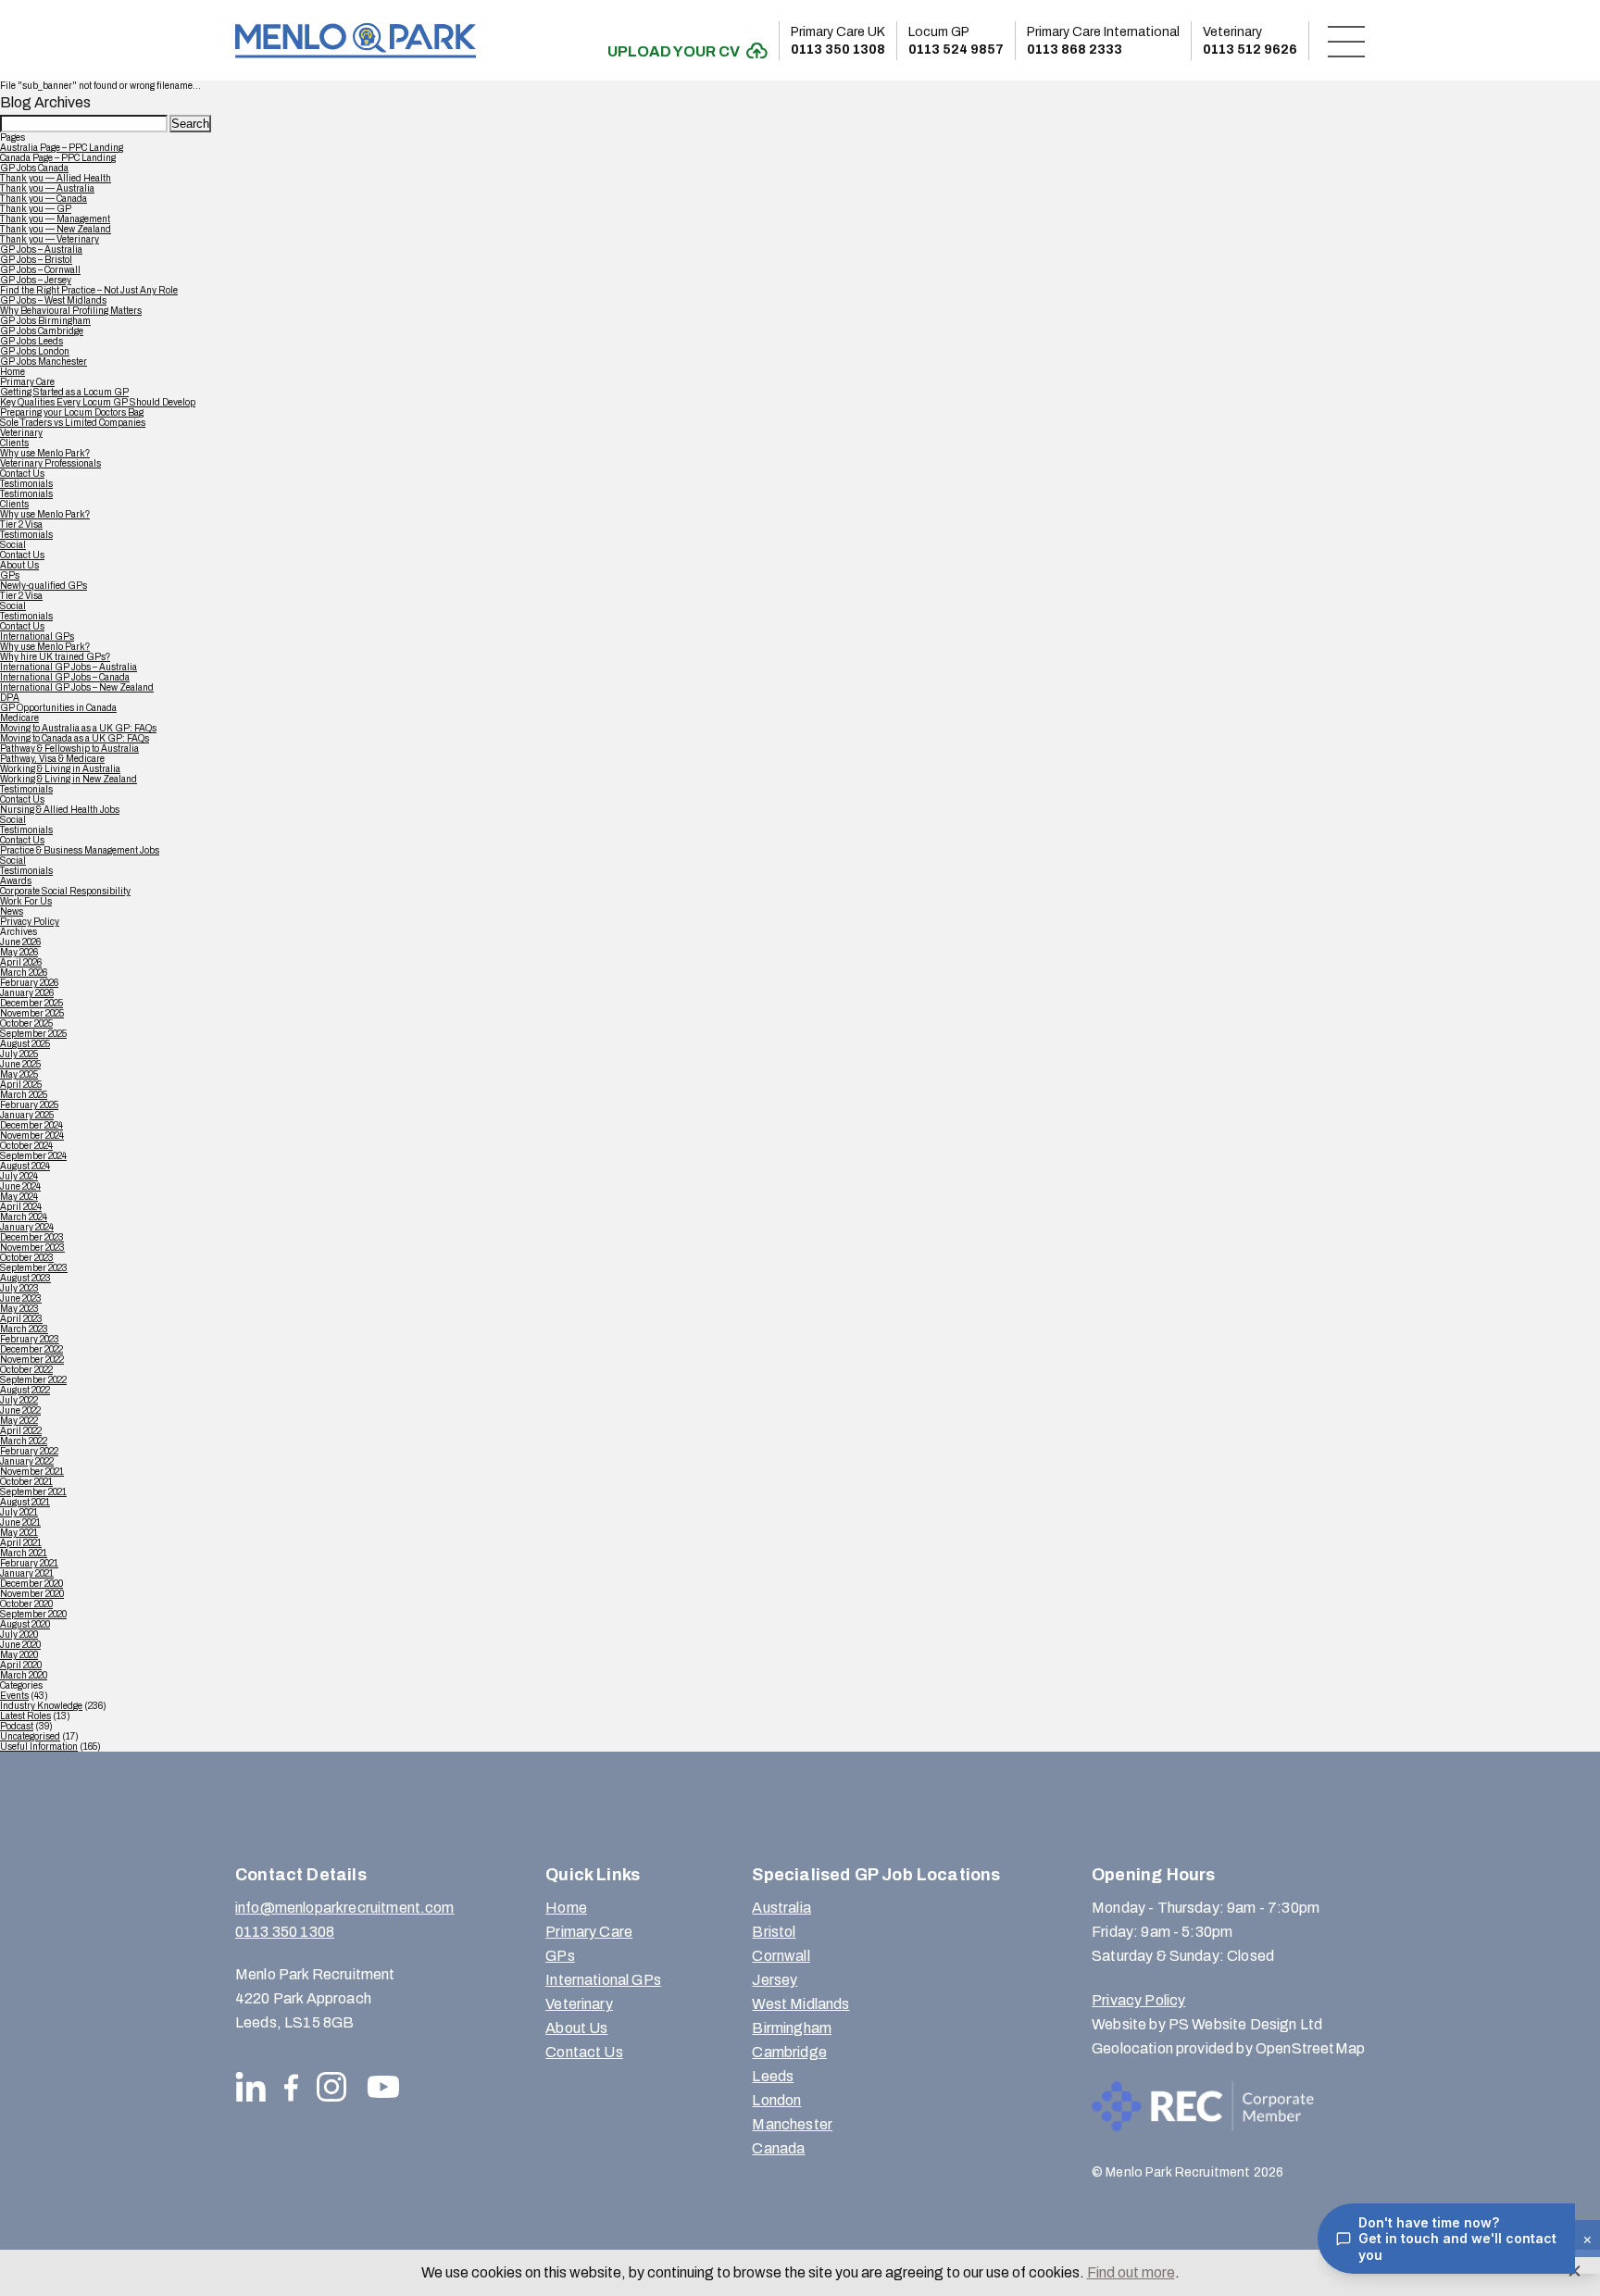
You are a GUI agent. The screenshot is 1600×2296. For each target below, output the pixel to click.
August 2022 (25, 1390)
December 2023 (32, 1237)
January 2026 (27, 993)
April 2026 (21, 962)
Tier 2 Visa (21, 524)
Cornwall (781, 1956)
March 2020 (24, 1675)
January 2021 (27, 1573)
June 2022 (20, 1410)
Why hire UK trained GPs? (55, 657)
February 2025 (29, 1105)
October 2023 (27, 1258)
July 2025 (19, 1054)
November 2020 (32, 1594)
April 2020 (21, 1665)
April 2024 (21, 1207)
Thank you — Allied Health (56, 178)
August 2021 (25, 1502)
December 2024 (31, 1125)
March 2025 (24, 1095)
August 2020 (25, 1624)
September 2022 (33, 1380)
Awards (16, 881)
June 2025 (20, 1064)
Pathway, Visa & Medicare (52, 759)
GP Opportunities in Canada (58, 708)
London (776, 2100)
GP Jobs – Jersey (36, 280)
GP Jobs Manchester (44, 362)
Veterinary (21, 433)
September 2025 (33, 1034)
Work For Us (26, 901)
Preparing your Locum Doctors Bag (72, 412)
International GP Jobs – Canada (65, 677)
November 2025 (32, 1013)
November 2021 (32, 1472)
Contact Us (22, 474)
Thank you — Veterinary (50, 239)
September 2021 (33, 1492)
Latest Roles (25, 1716)
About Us (19, 565)
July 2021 (19, 1512)
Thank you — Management (55, 219)
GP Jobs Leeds (31, 341)
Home (12, 372)
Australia (781, 1908)
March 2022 (24, 1441)
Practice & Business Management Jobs (80, 850)
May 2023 (19, 1309)
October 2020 (26, 1604)
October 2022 (26, 1370)
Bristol (774, 1932)
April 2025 (21, 1085)
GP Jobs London (35, 351)
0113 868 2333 (1103, 41)
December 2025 (31, 1003)
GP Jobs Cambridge (42, 331)
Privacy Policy (30, 922)
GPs (10, 575)
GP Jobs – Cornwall (40, 270)
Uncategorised (30, 1736)
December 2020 (31, 1584)
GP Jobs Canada (34, 168)
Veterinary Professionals (50, 463)
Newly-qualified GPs (44, 586)
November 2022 (32, 1360)
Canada (778, 2148)
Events (14, 1696)
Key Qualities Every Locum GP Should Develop (98, 402)
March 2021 (24, 1553)
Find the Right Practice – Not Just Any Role (89, 290)
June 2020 (20, 1645)
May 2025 (19, 1074)
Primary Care (27, 382)
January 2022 (27, 1461)
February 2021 (29, 1563)
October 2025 (26, 1023)
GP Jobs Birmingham (45, 321)
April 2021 (21, 1543)
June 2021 (20, 1522)
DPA (10, 698)
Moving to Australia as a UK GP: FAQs (78, 728)
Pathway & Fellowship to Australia (69, 749)
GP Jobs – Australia (41, 250)
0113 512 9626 (1250, 41)
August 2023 (25, 1278)
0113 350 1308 (838, 41)
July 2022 (19, 1400)
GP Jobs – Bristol (36, 260)
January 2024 (27, 1227)
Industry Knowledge (41, 1706)
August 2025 (25, 1044)
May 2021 (19, 1533)
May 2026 (19, 952)
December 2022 (31, 1349)
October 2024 (26, 1146)
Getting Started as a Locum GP (64, 392)
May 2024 (19, 1197)
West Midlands (800, 2004)
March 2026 (24, 973)
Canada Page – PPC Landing (58, 158)
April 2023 (21, 1319)
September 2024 (33, 1156)
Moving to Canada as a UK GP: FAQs (75, 738)
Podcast (17, 1726)
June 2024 (20, 1186)
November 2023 (32, 1248)
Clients (14, 443)
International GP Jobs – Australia (69, 667)
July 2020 (19, 1635)
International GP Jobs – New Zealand (77, 687)
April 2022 (21, 1431)
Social (13, 545)
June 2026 (20, 942)
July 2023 (19, 1288)
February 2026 (29, 983)
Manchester (792, 2124)
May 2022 (19, 1421)
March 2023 (24, 1329)
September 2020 (33, 1614)
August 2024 (25, 1166)
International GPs (37, 636)
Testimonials (26, 484)
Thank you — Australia (47, 188)
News (12, 911)
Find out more (1131, 2272)
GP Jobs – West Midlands (53, 300)
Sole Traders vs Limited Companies (73, 423)
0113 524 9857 (956, 41)
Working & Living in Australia (60, 769)
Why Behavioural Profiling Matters (71, 311)
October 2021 (26, 1482)
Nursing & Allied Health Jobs (60, 810)
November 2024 (32, 1136)
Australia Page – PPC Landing (62, 148)
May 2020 (19, 1655)
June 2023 (21, 1298)
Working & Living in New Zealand (69, 779)
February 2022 (29, 1451)
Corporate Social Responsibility (65, 891)
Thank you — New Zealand (56, 229)
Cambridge (789, 2052)
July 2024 (19, 1176)
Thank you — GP (36, 209)
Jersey (775, 1980)
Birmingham (792, 2028)
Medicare (19, 718)
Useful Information (39, 1747)
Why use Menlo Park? (45, 453)
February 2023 (30, 1339)
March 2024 (24, 1217)
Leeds (773, 2076)
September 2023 (34, 1268)
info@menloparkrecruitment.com (345, 1908)
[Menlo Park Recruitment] (356, 40)
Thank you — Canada (44, 199)
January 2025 (27, 1115)
